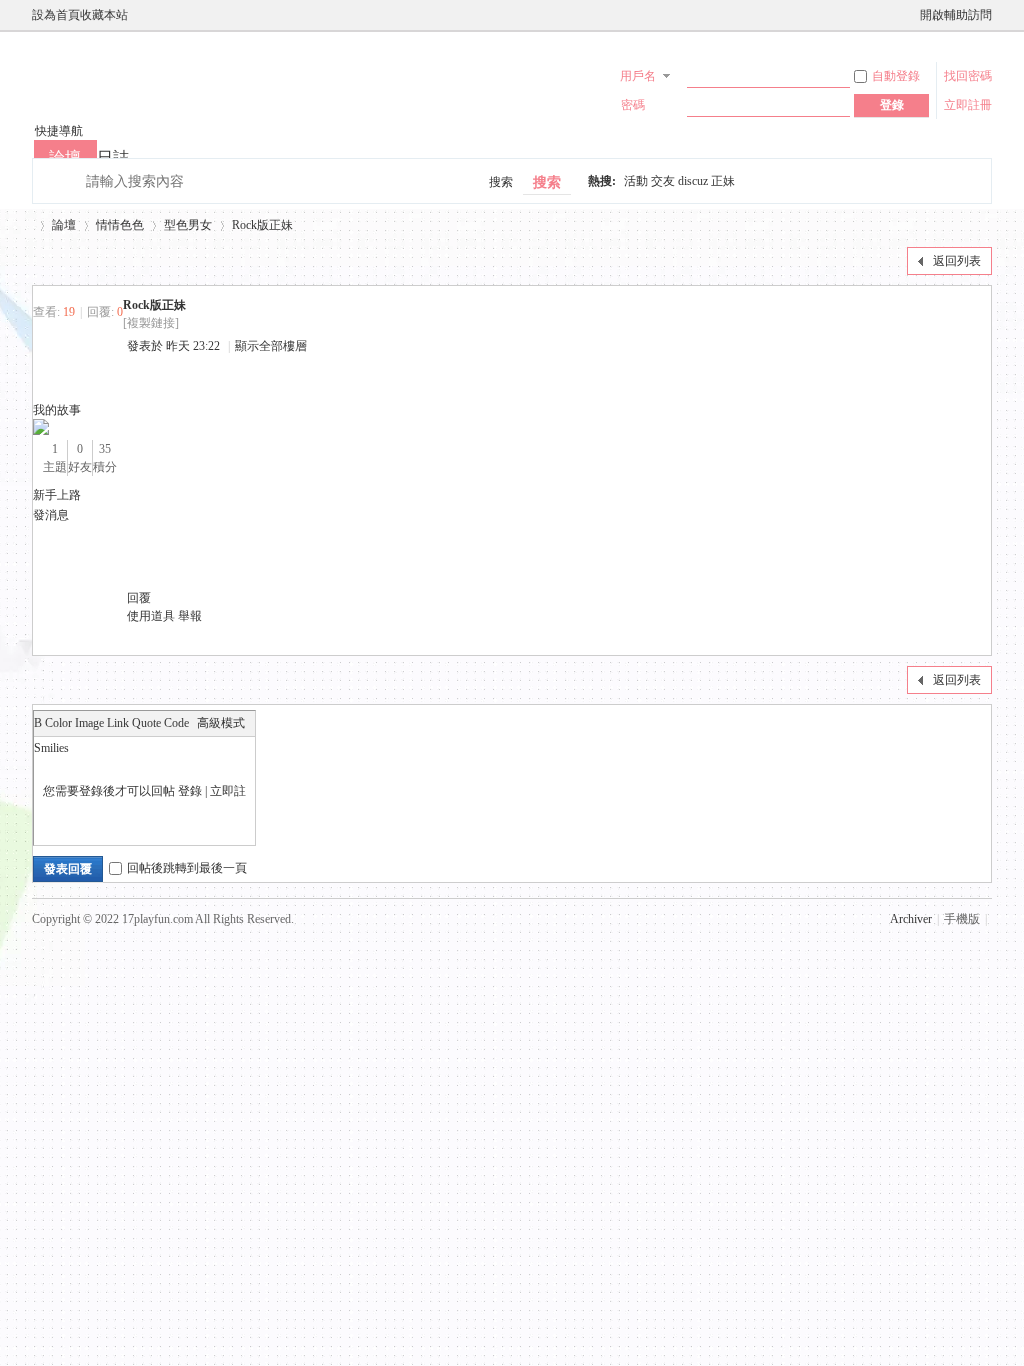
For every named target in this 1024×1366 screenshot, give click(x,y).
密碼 (633, 105)
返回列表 (957, 261)
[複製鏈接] (151, 323)
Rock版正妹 (262, 225)
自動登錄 (896, 76)
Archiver (911, 919)
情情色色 (120, 225)
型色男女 (188, 225)
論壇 (64, 225)
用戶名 (638, 76)
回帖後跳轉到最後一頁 (187, 868)
